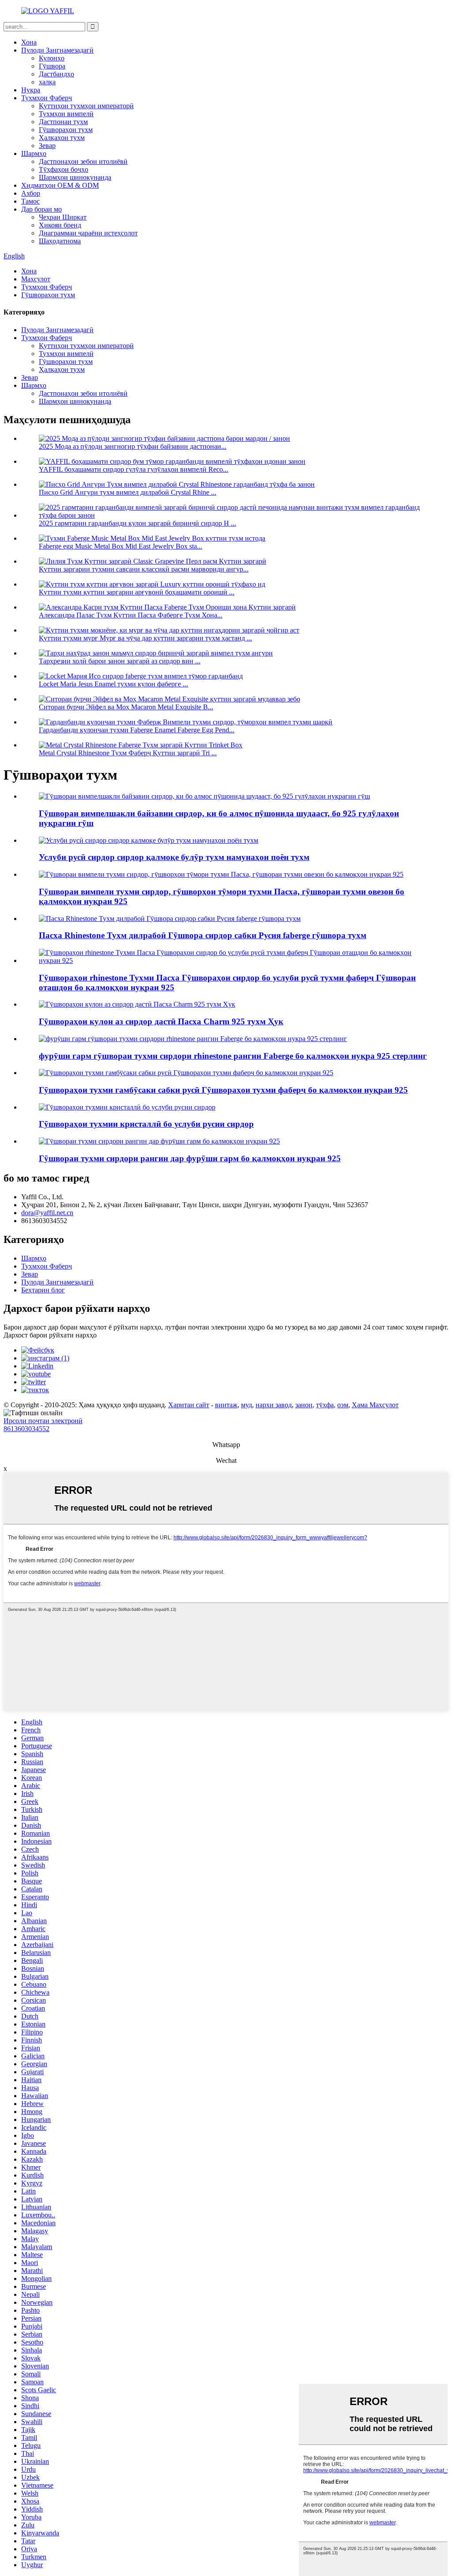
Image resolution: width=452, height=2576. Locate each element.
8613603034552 (26, 1429)
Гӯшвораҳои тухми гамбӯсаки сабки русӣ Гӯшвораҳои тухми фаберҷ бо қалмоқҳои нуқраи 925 (223, 1090)
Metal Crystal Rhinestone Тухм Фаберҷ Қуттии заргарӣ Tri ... (128, 753)
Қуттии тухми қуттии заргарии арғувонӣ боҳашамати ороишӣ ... (137, 592)
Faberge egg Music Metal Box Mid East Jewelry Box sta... (121, 546)
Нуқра (31, 90)
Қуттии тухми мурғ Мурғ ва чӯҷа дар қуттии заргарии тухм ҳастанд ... (145, 638)
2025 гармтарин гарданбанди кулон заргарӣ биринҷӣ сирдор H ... (137, 523)
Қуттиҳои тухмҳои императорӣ (86, 106)
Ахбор (31, 193)
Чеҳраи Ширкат (63, 217)
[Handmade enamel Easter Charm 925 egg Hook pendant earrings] (137, 1004)
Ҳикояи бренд (60, 225)
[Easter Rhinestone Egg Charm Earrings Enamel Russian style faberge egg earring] (170, 919)
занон (304, 1405)
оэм (343, 1405)
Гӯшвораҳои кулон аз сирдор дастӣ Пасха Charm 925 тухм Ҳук (161, 1021)
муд (247, 1405)
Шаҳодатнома (60, 241)
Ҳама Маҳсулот (375, 1405)
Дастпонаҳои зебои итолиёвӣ (83, 161)
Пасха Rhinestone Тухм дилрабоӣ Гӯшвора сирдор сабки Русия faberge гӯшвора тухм (203, 935)
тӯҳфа (325, 1405)
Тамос (30, 201)
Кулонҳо (52, 58)
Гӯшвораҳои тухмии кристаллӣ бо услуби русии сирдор (146, 1124)
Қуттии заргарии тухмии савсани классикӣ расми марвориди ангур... (144, 569)
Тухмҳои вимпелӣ (66, 114)
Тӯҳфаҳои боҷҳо (64, 169)
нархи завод (274, 1405)
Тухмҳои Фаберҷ (47, 98)
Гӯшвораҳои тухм (66, 130)
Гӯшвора (52, 66)
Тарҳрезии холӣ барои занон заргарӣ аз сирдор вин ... (120, 661)
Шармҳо (34, 153)
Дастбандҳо (56, 74)
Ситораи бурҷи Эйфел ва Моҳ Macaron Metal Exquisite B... (126, 707)
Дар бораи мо (41, 209)
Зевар (47, 146)
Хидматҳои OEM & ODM (60, 185)
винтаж (226, 1405)
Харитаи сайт (189, 1405)
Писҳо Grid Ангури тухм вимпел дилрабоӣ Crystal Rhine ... (128, 492)
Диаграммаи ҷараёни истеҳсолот (88, 233)
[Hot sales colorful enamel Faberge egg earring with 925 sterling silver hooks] (159, 1141)
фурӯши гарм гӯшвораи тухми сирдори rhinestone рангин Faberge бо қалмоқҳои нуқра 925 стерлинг (233, 1056)
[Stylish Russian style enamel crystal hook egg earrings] (127, 1107)
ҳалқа (47, 82)
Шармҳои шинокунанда (75, 177)
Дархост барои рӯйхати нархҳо (50, 1335)
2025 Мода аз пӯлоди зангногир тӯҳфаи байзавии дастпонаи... (133, 446)
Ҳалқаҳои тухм (62, 138)
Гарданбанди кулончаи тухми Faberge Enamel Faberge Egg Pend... (137, 730)
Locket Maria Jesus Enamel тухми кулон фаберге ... (113, 684)
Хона (29, 42)
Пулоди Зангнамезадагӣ (57, 50)
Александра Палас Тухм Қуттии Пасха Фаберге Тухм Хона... (131, 615)
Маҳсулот (36, 279)
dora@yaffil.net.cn (47, 1213)
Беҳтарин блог (43, 1290)
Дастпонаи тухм (63, 122)
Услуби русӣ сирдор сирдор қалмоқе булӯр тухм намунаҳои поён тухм (174, 857)
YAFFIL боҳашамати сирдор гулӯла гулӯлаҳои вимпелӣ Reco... (134, 469)
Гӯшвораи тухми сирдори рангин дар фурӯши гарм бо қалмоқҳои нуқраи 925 (190, 1158)
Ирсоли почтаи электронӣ (43, 1421)
